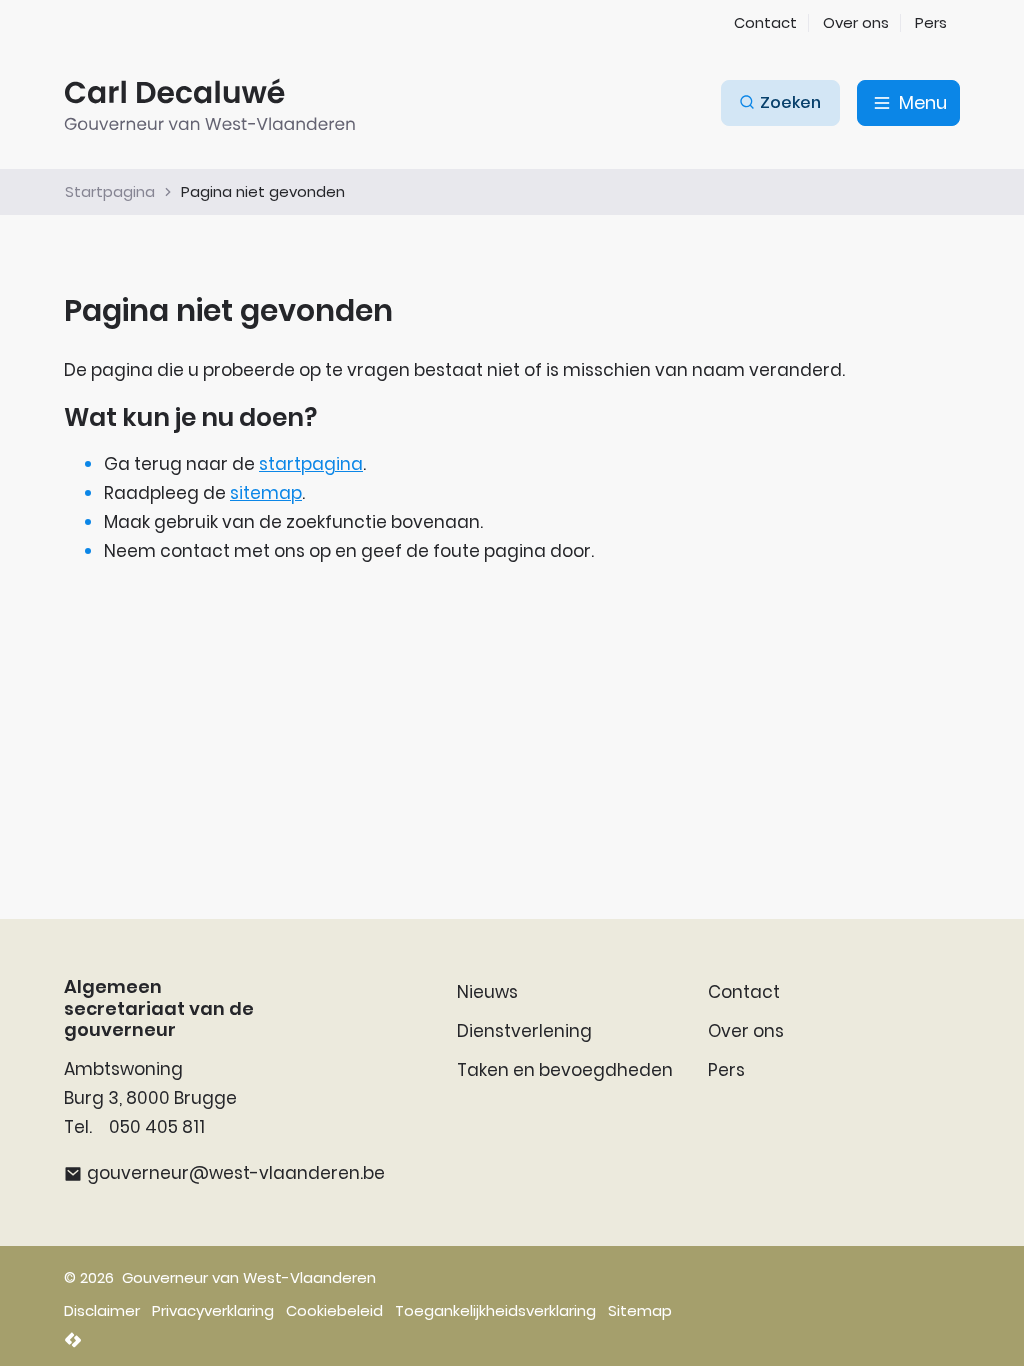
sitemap (266, 493)
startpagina (311, 464)
